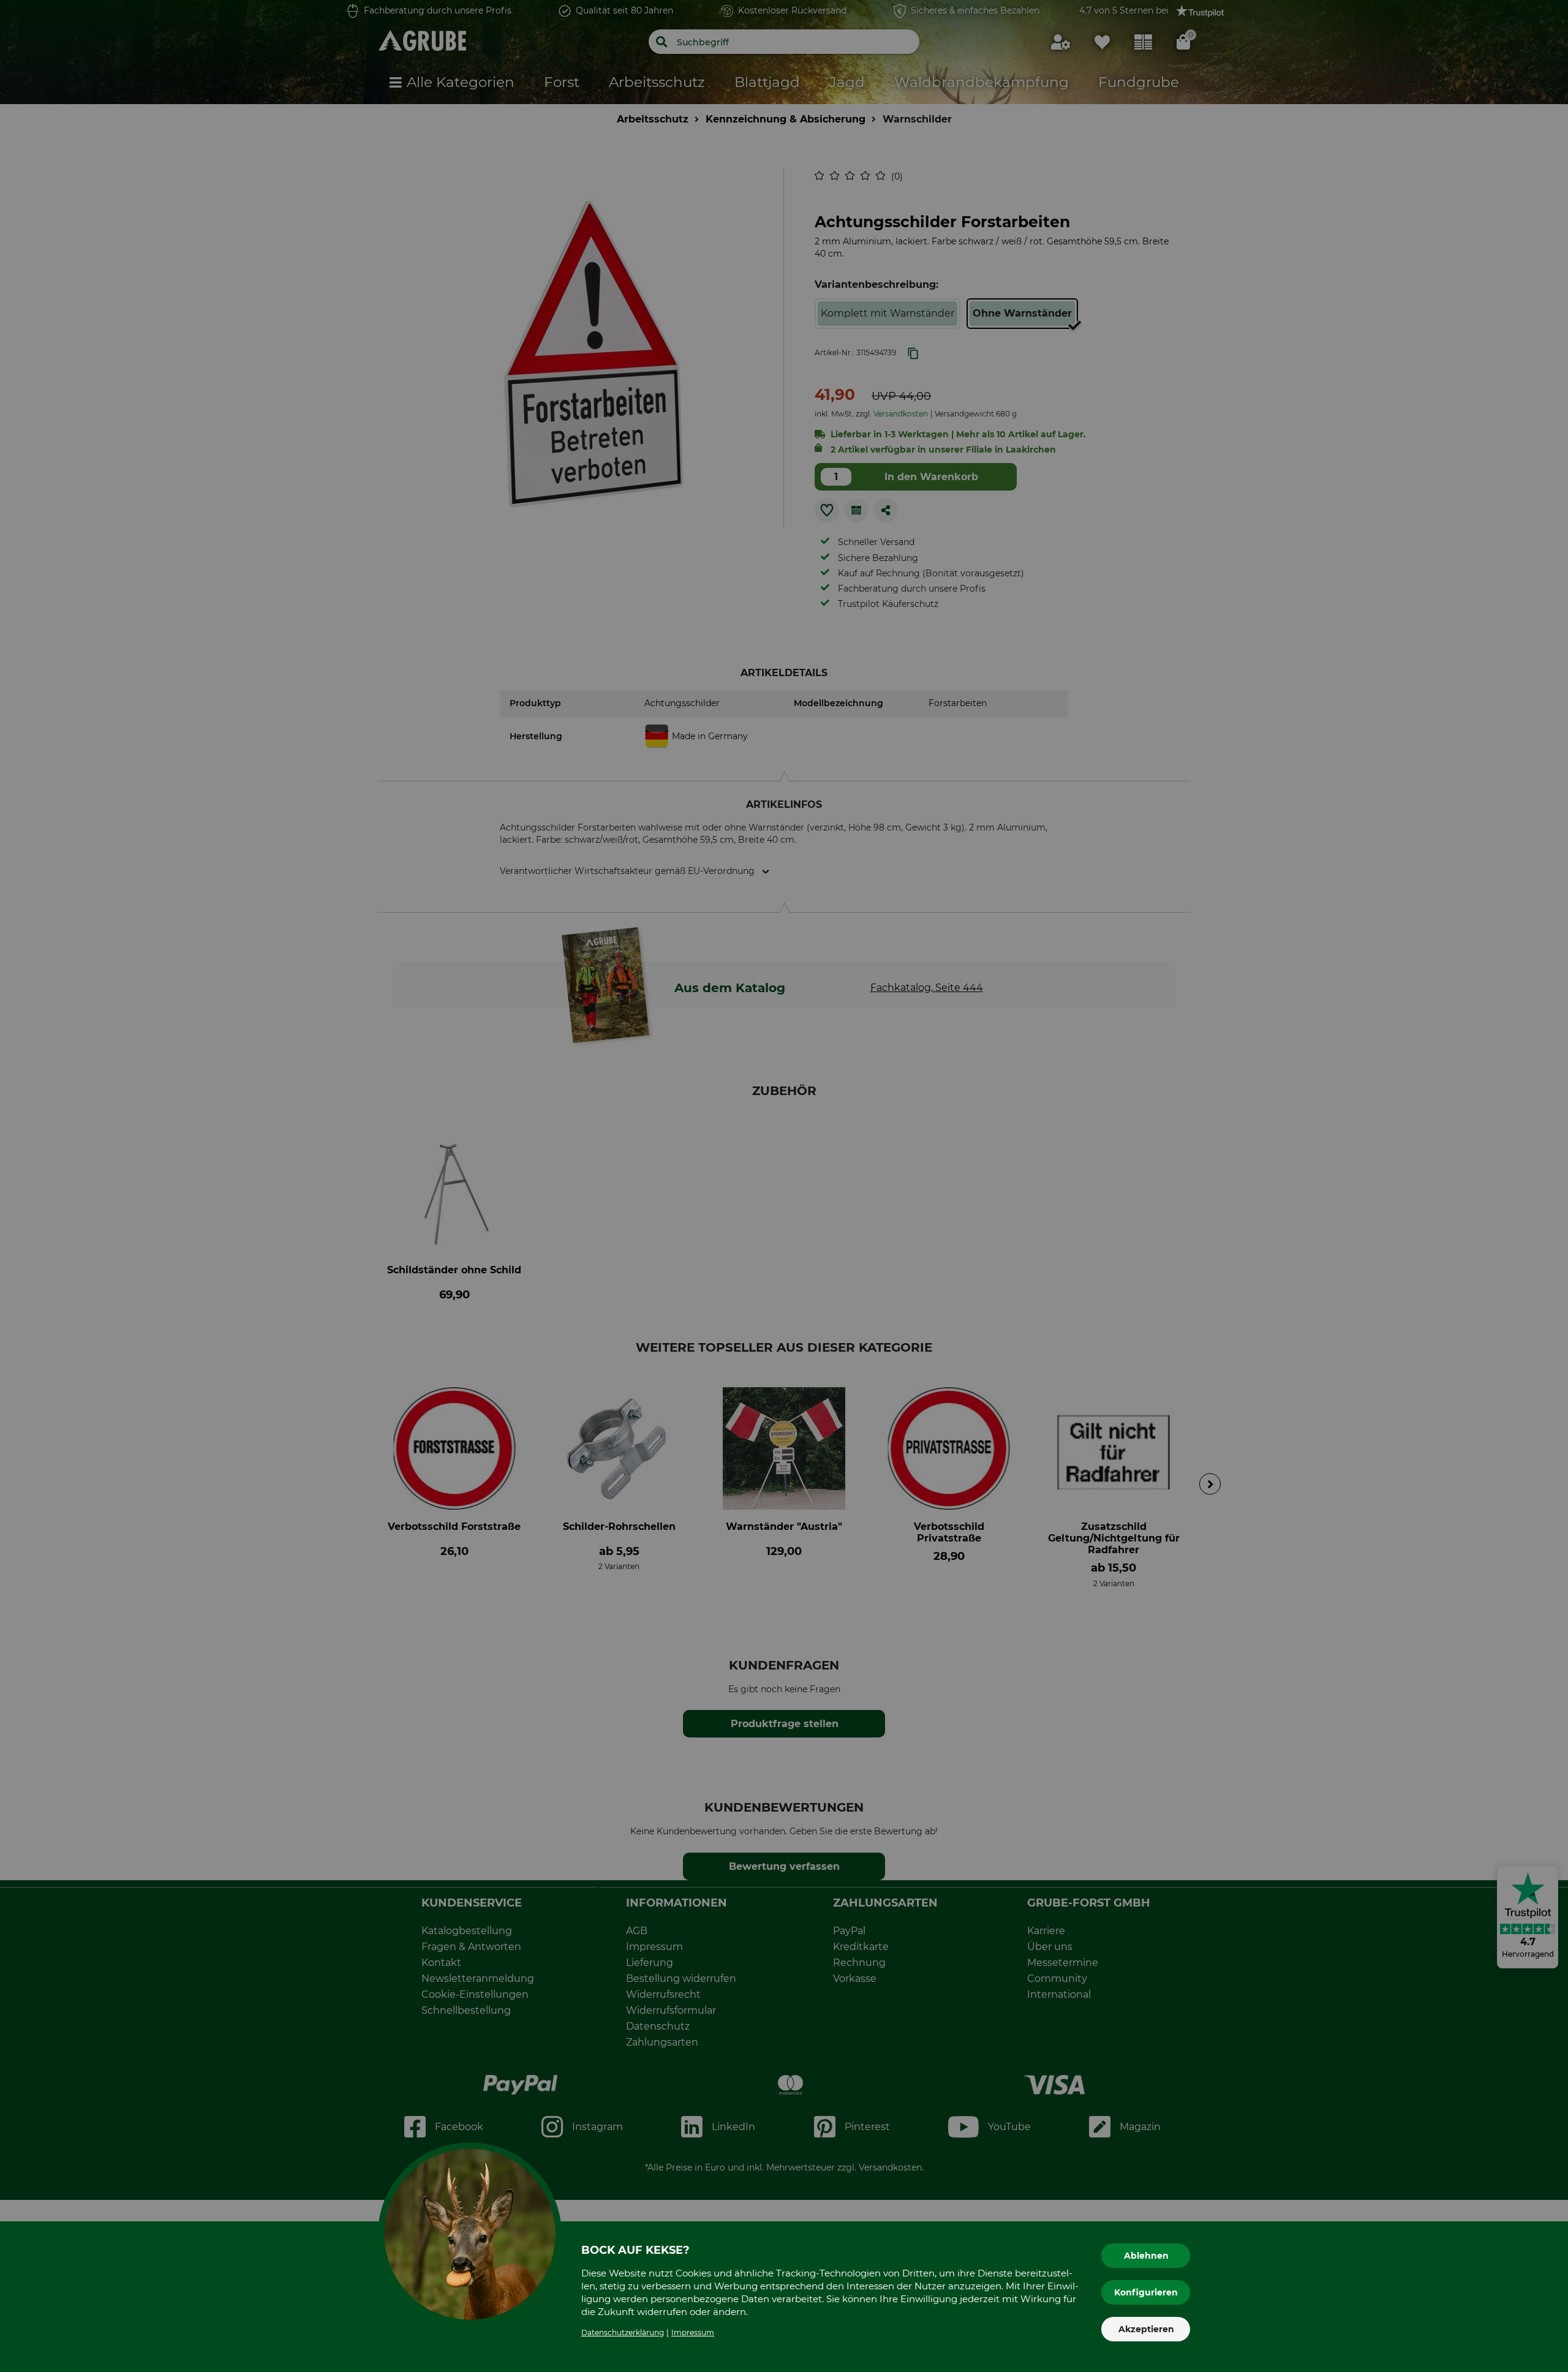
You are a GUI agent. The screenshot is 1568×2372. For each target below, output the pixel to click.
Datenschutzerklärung (623, 2332)
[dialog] (784, 1186)
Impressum (693, 2332)
